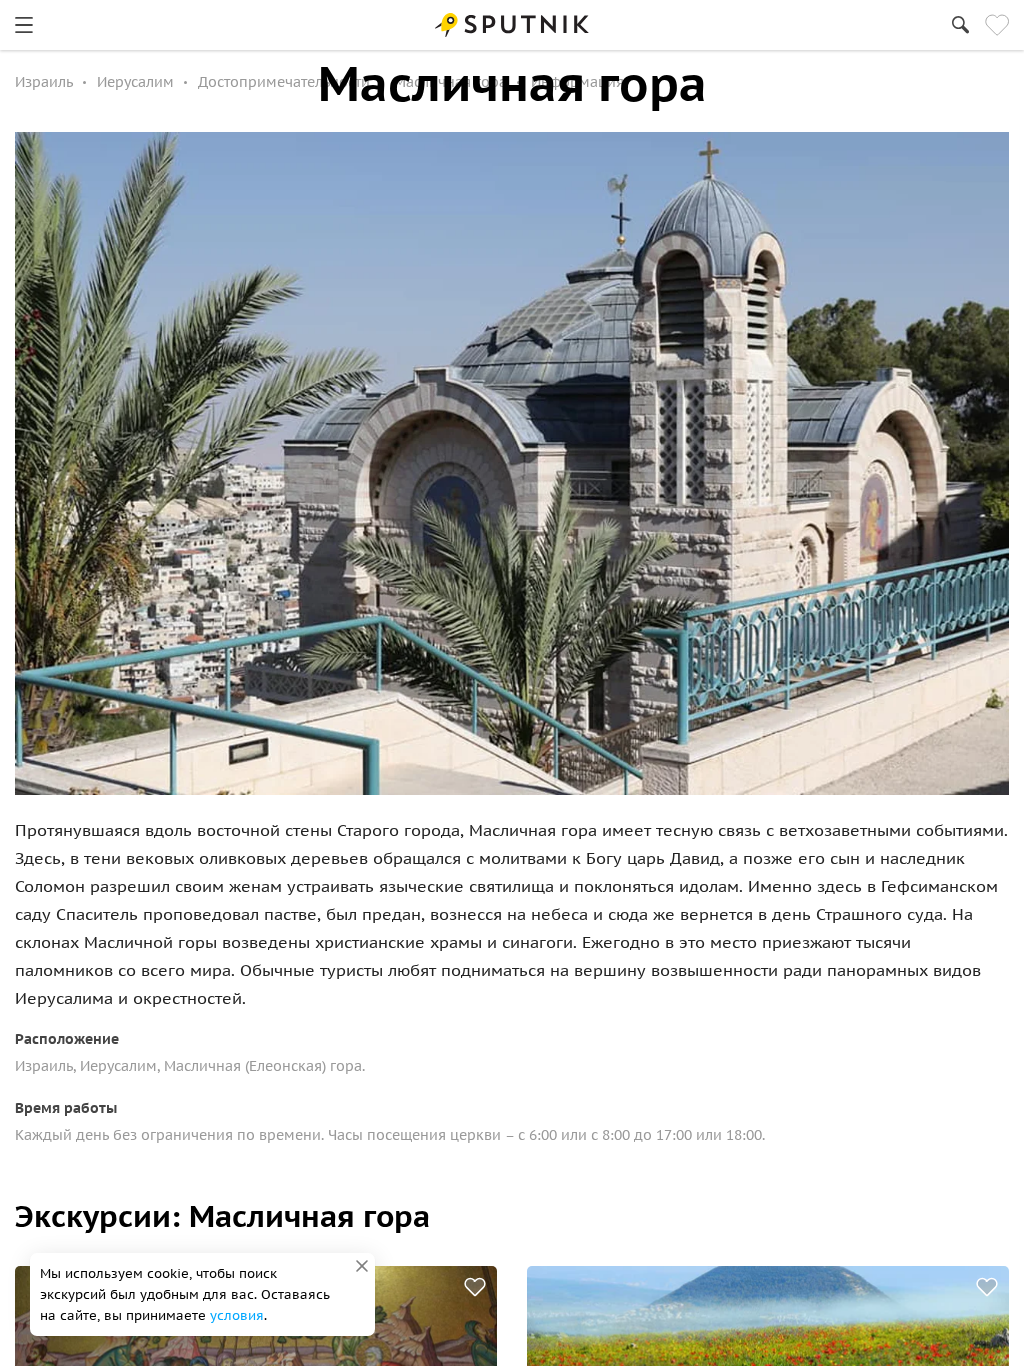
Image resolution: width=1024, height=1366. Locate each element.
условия (237, 1315)
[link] (24, 25)
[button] (475, 1287)
